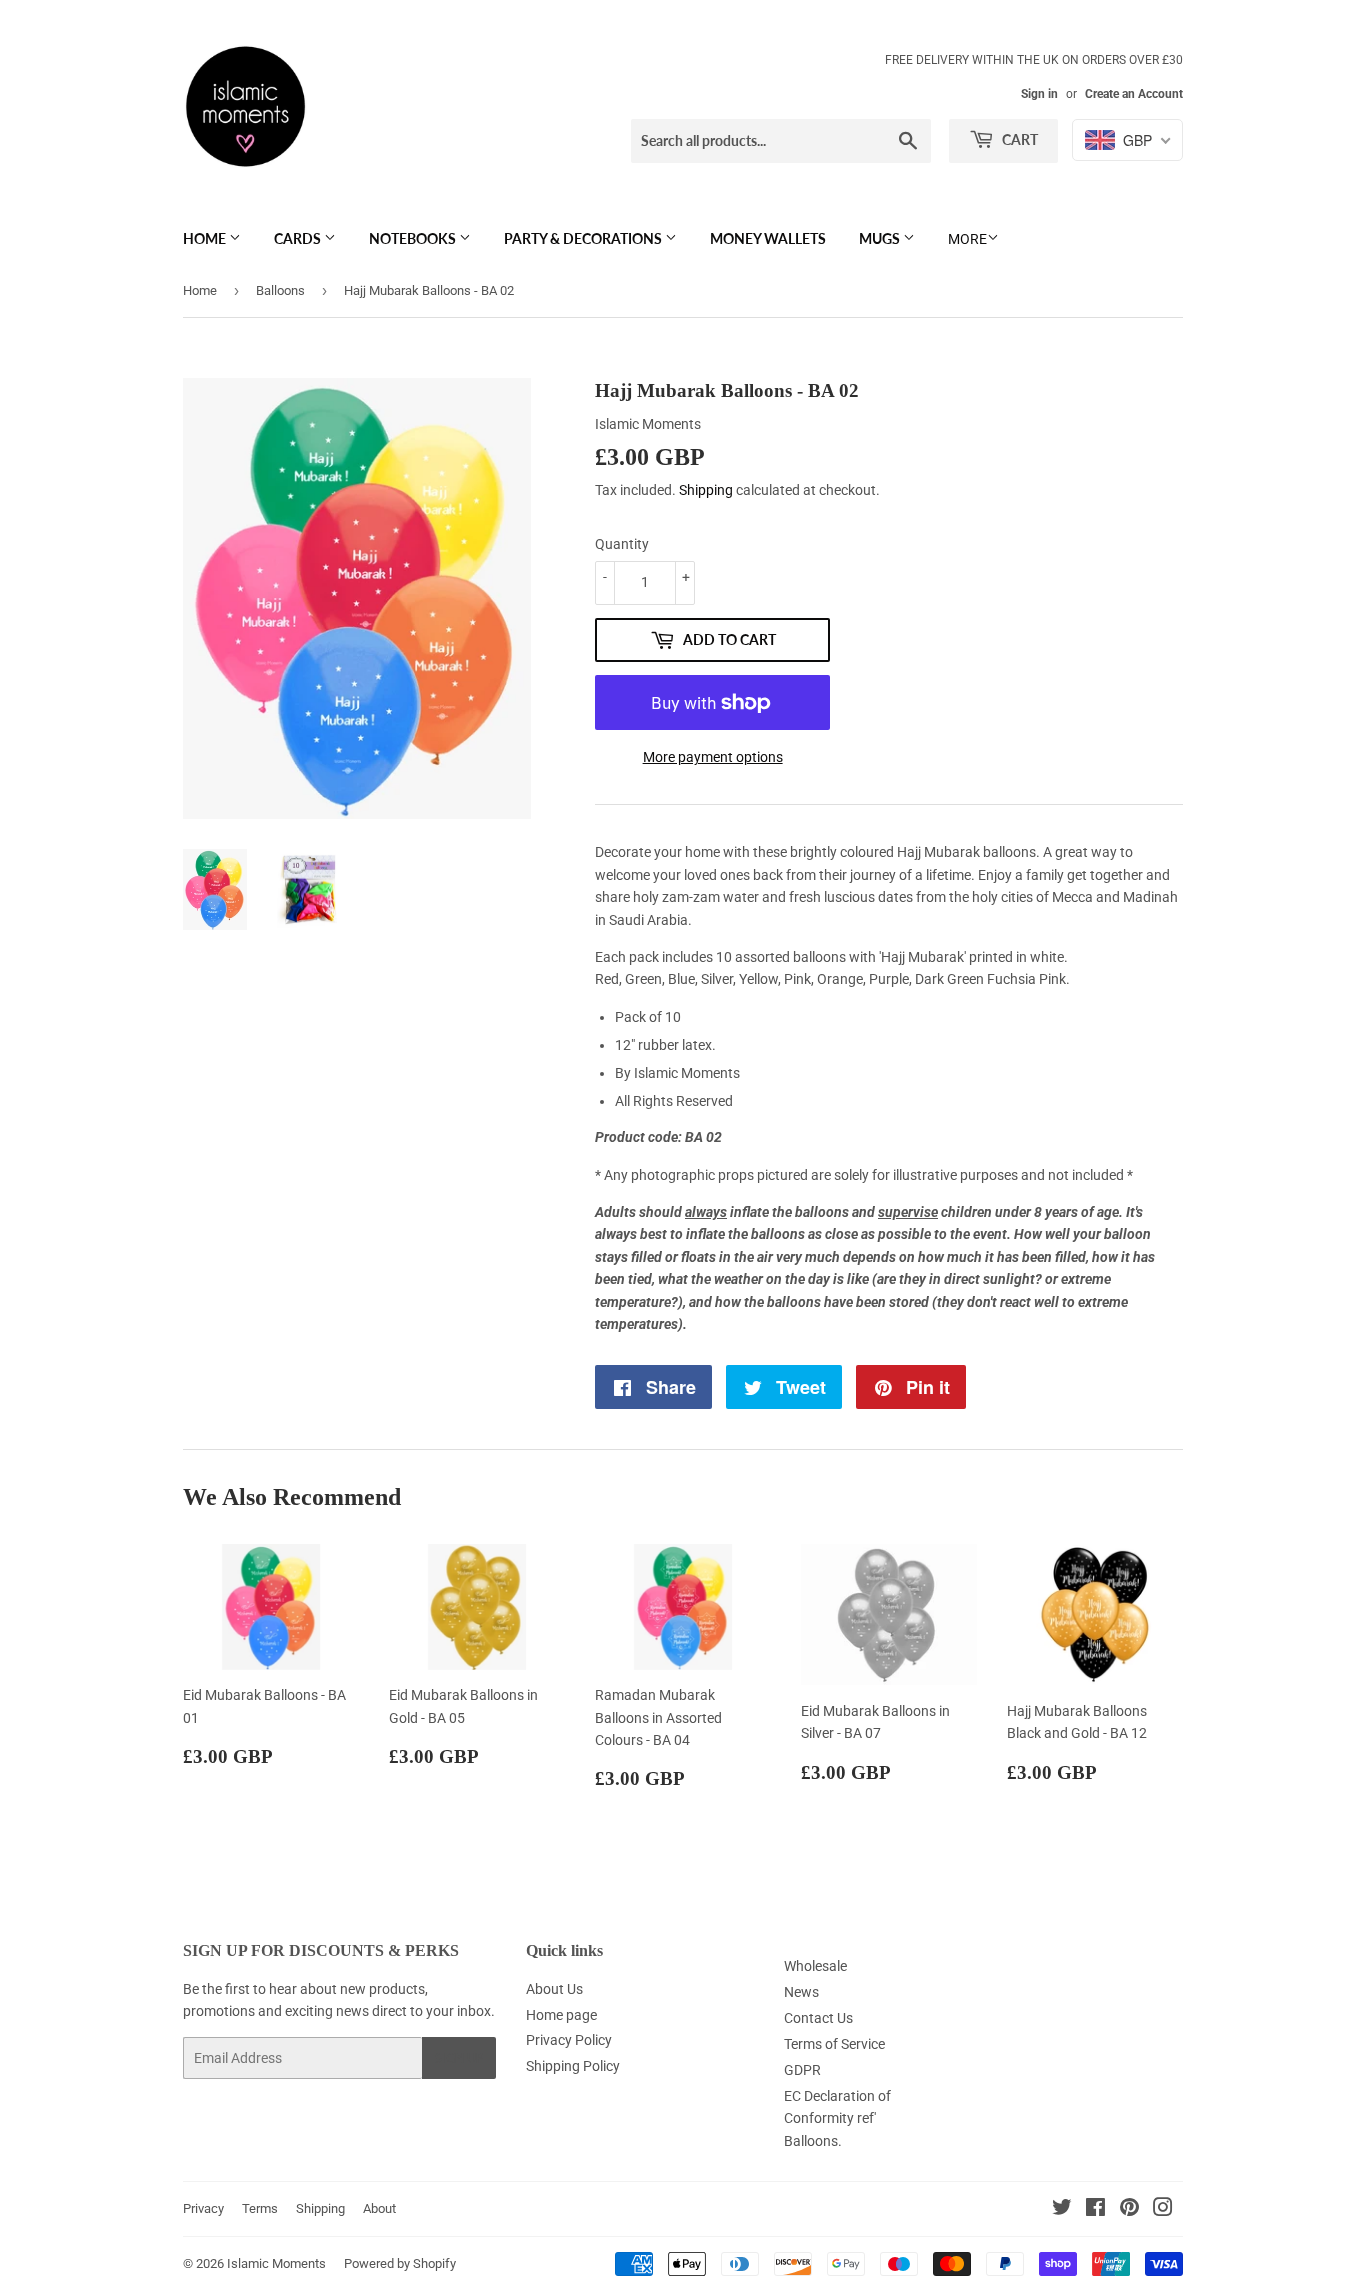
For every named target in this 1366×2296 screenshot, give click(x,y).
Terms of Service (834, 2044)
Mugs (881, 238)
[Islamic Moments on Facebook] (1095, 2210)
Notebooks (414, 238)
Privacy (203, 2208)
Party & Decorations (584, 238)
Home (206, 238)
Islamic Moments (276, 2263)
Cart (1018, 139)
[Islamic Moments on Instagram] (1163, 2210)
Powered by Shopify (400, 2263)
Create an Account (1134, 94)
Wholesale (815, 1966)
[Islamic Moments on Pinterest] (1129, 2210)
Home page (561, 2015)
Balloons (280, 290)
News (801, 1992)
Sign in (1039, 94)
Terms (260, 2208)
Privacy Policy (569, 2040)
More (967, 239)
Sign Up (459, 2058)
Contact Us (818, 2018)
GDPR (802, 2070)
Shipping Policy (573, 2066)
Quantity (622, 544)
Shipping (706, 490)
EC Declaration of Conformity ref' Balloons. (837, 2118)
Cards (299, 238)
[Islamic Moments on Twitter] (1062, 2210)
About (379, 2208)
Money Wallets (768, 238)
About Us (554, 1989)
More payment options (713, 757)
